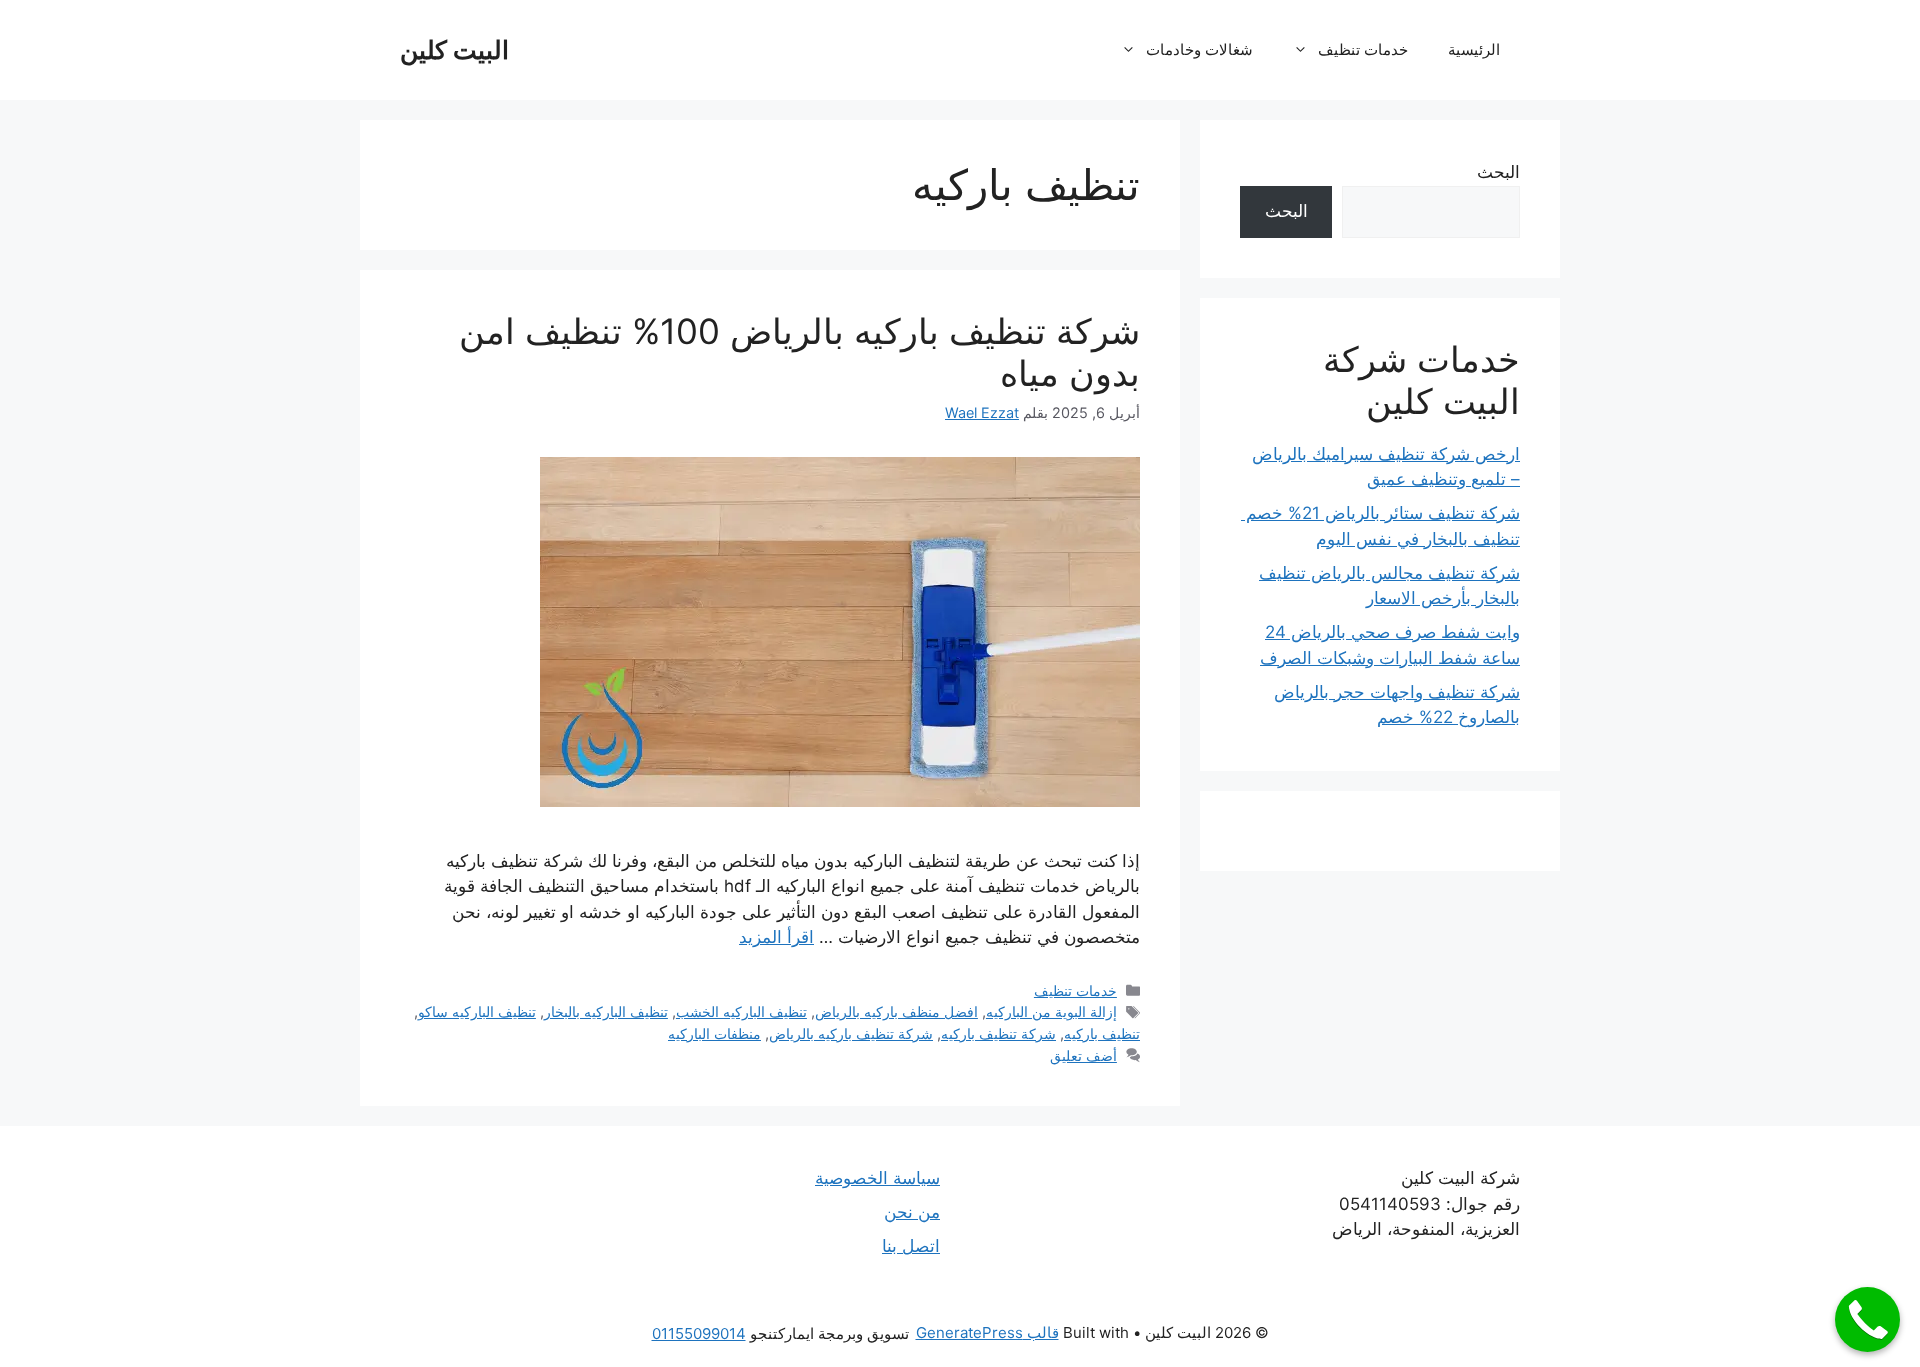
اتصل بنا (911, 1246)
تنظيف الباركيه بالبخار (606, 1011)
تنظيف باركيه (1102, 1033)
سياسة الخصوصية (877, 1178)
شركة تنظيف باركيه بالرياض (851, 1033)
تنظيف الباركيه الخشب (741, 1011)
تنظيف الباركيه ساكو (477, 1011)
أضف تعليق (1083, 1055)
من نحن (912, 1212)
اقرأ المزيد (776, 937)
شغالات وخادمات (1199, 49)
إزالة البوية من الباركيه (1051, 1011)
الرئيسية (1474, 49)
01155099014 (699, 1333)
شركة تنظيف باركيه (998, 1033)
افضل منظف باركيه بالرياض (896, 1011)
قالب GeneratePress (987, 1332)
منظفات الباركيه (714, 1033)
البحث (1498, 172)
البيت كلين (454, 50)
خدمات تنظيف (1363, 49)
